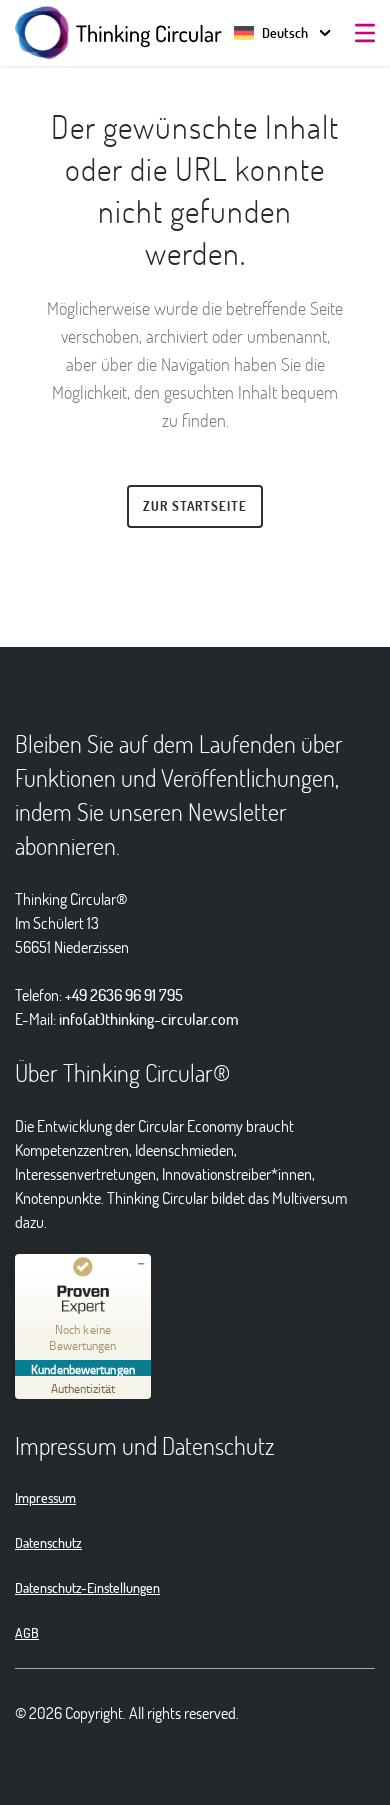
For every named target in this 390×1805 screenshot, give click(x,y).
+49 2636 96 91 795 (124, 994)
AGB (27, 1632)
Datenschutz (48, 1542)
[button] (271, 32)
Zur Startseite (195, 506)
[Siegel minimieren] (141, 1264)
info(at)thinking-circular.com (149, 1018)
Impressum (45, 1497)
